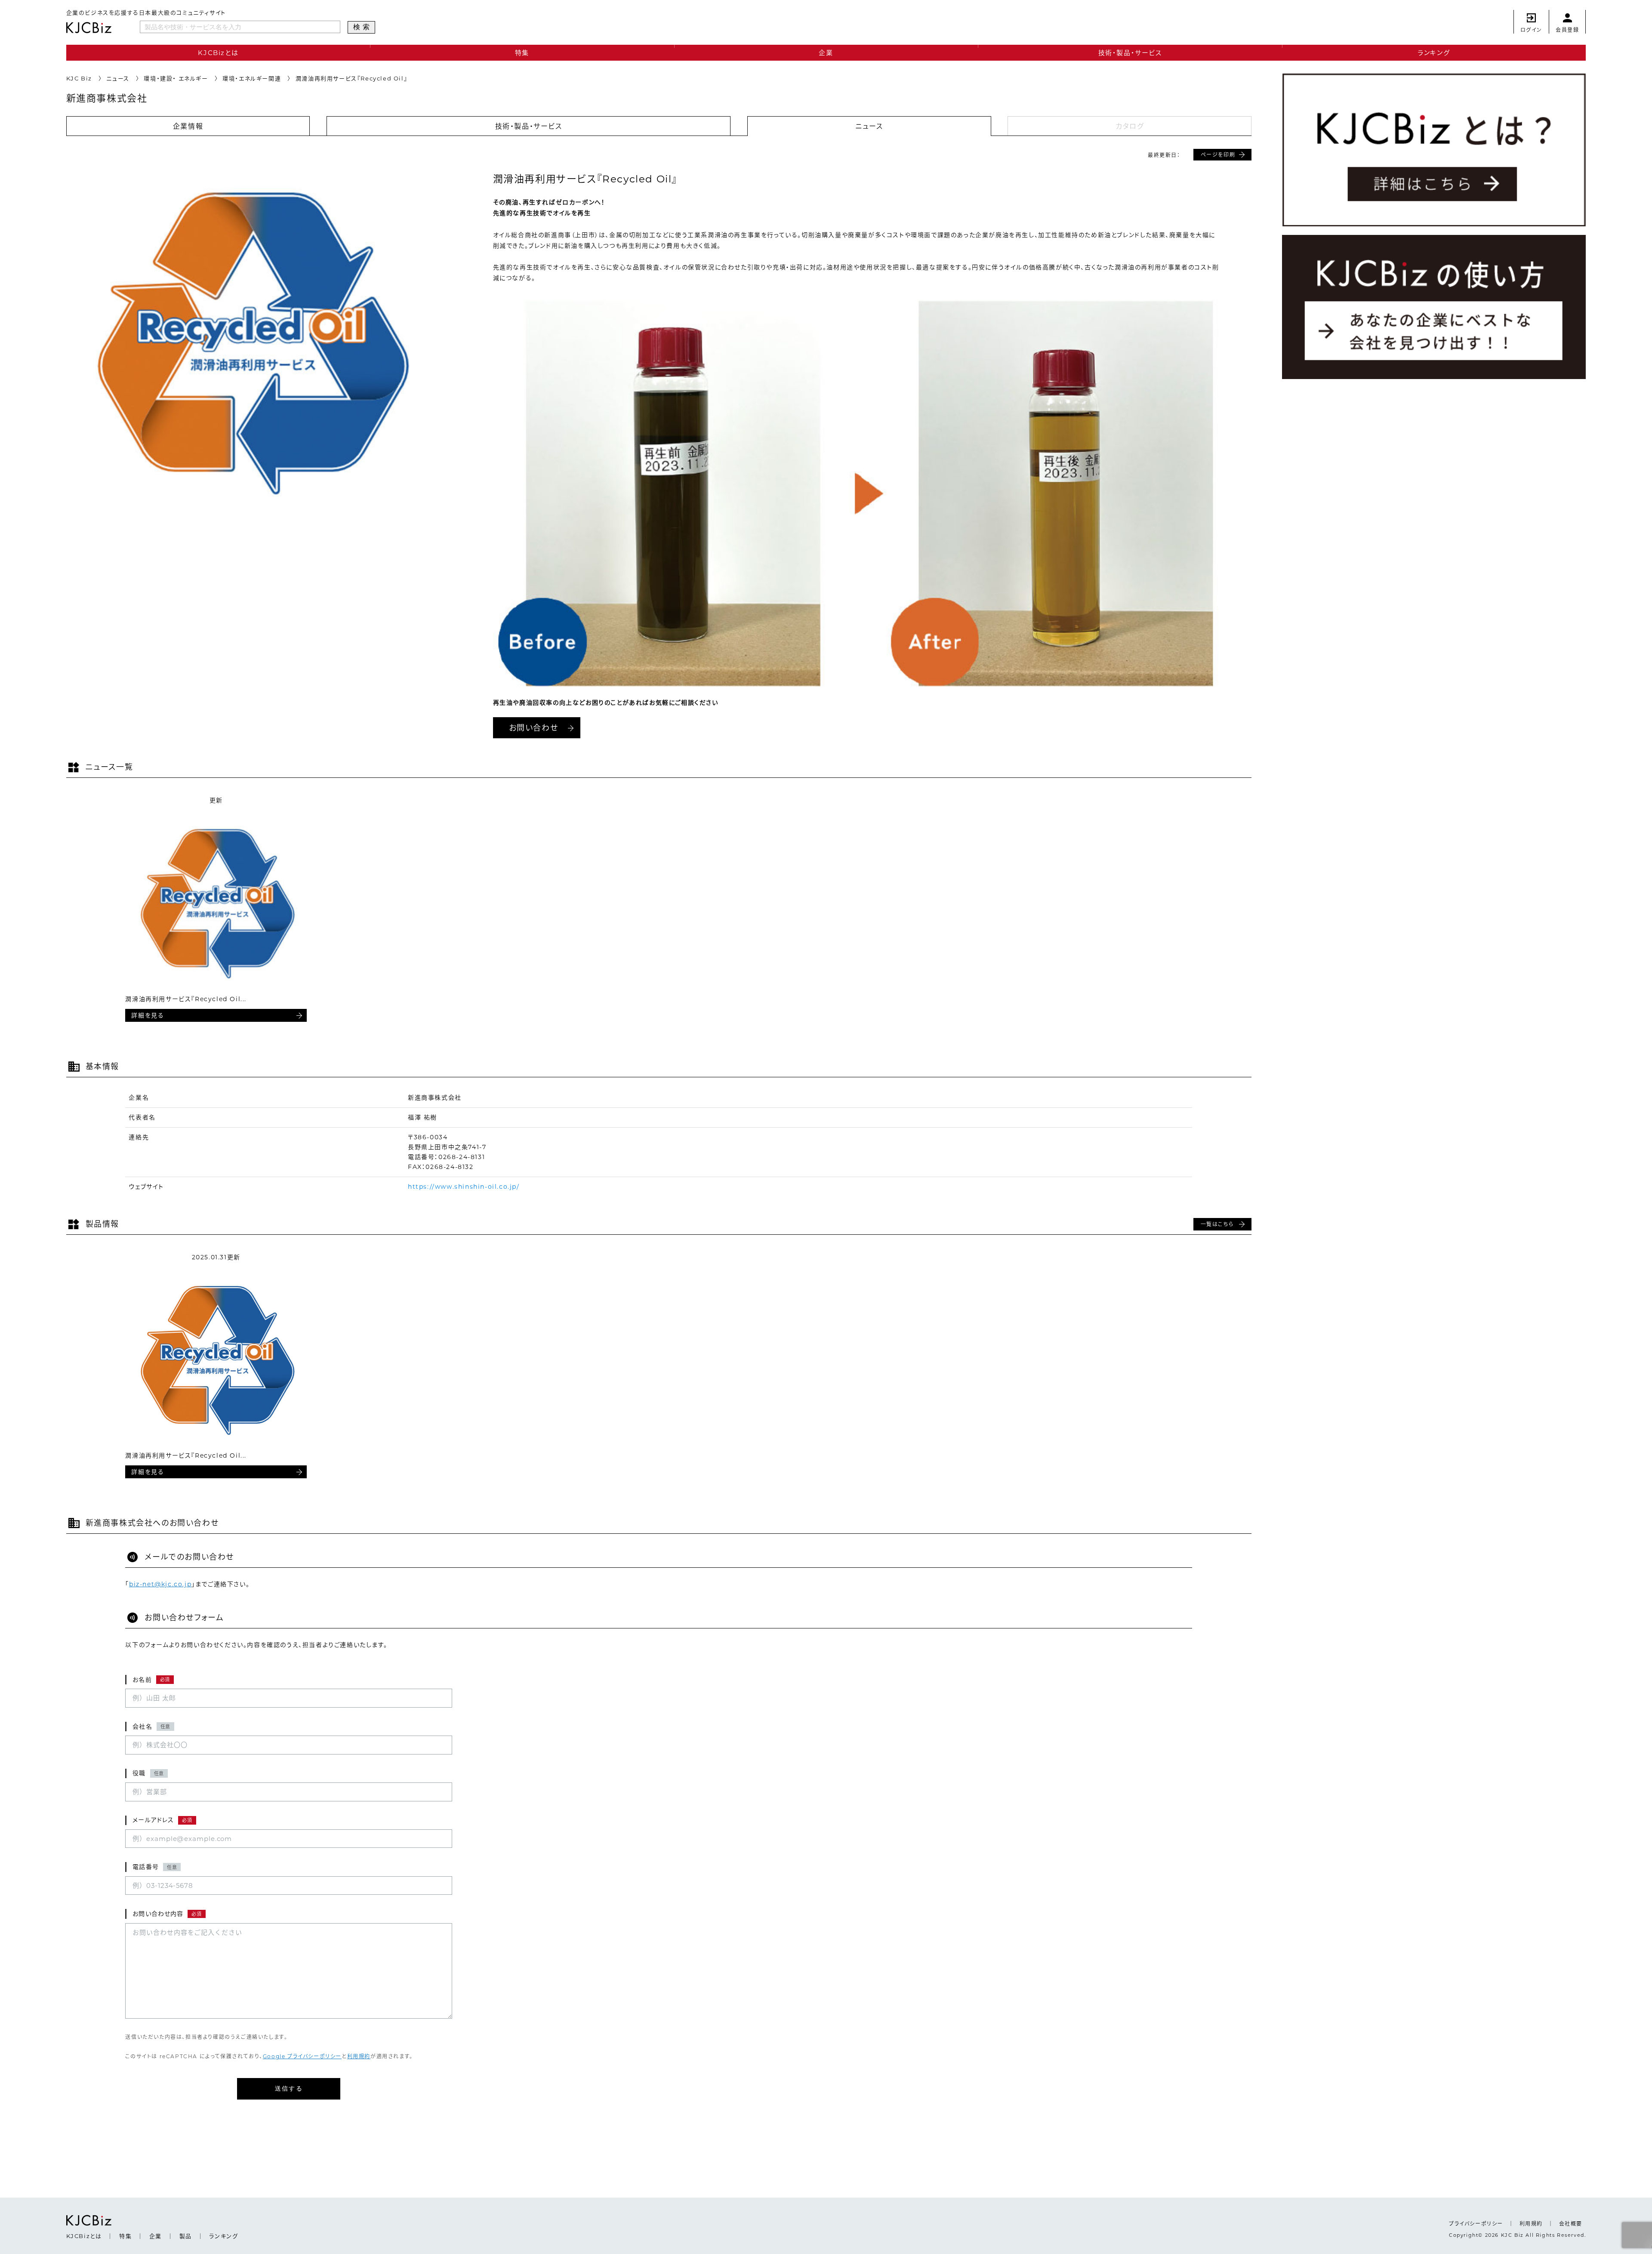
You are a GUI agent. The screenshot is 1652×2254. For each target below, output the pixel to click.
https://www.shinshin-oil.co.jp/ (464, 1187)
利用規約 (359, 2056)
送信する (289, 2088)
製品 (186, 2236)
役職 (148, 1773)
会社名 (151, 1727)
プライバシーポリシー (1476, 2224)
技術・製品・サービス (1130, 53)
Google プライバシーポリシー (302, 2056)
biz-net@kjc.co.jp (160, 1584)
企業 (826, 53)
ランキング (1434, 53)
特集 (522, 53)
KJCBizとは (218, 53)
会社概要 (1571, 2224)
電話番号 (155, 1867)
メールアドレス (162, 1820)
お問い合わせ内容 (167, 1914)
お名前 (151, 1680)
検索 (363, 27)
